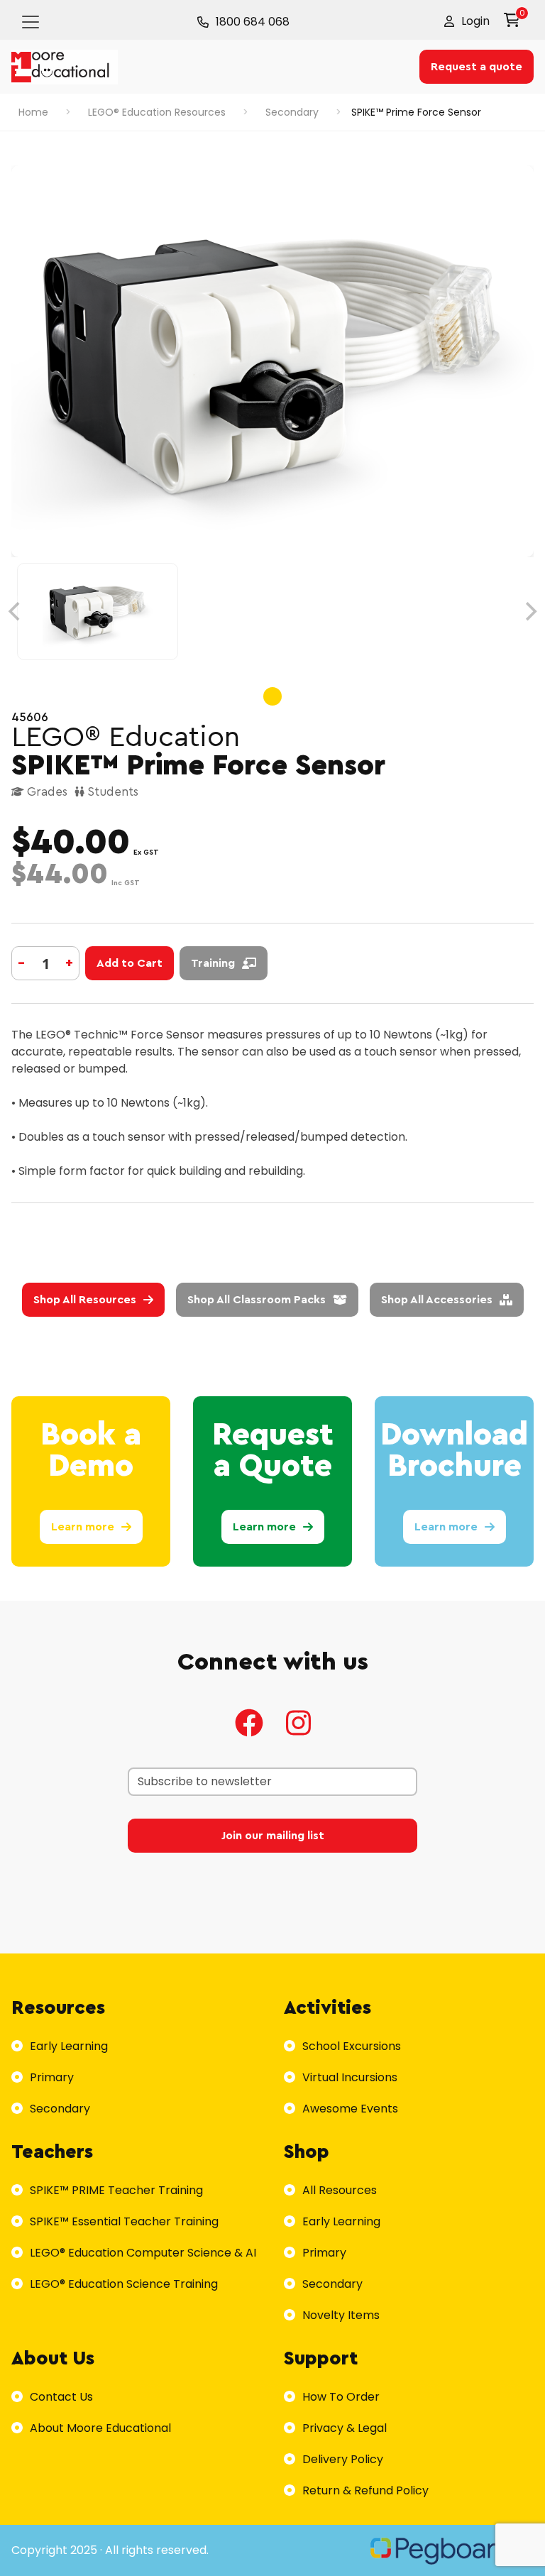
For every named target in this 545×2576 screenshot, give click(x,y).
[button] (467, 21)
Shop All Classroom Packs (257, 1300)
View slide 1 (272, 696)
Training (213, 963)
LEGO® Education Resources (157, 112)
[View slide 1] (272, 612)
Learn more (83, 1527)
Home (33, 112)
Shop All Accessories (437, 1300)
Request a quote (477, 67)
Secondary (292, 112)
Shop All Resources (85, 1300)
